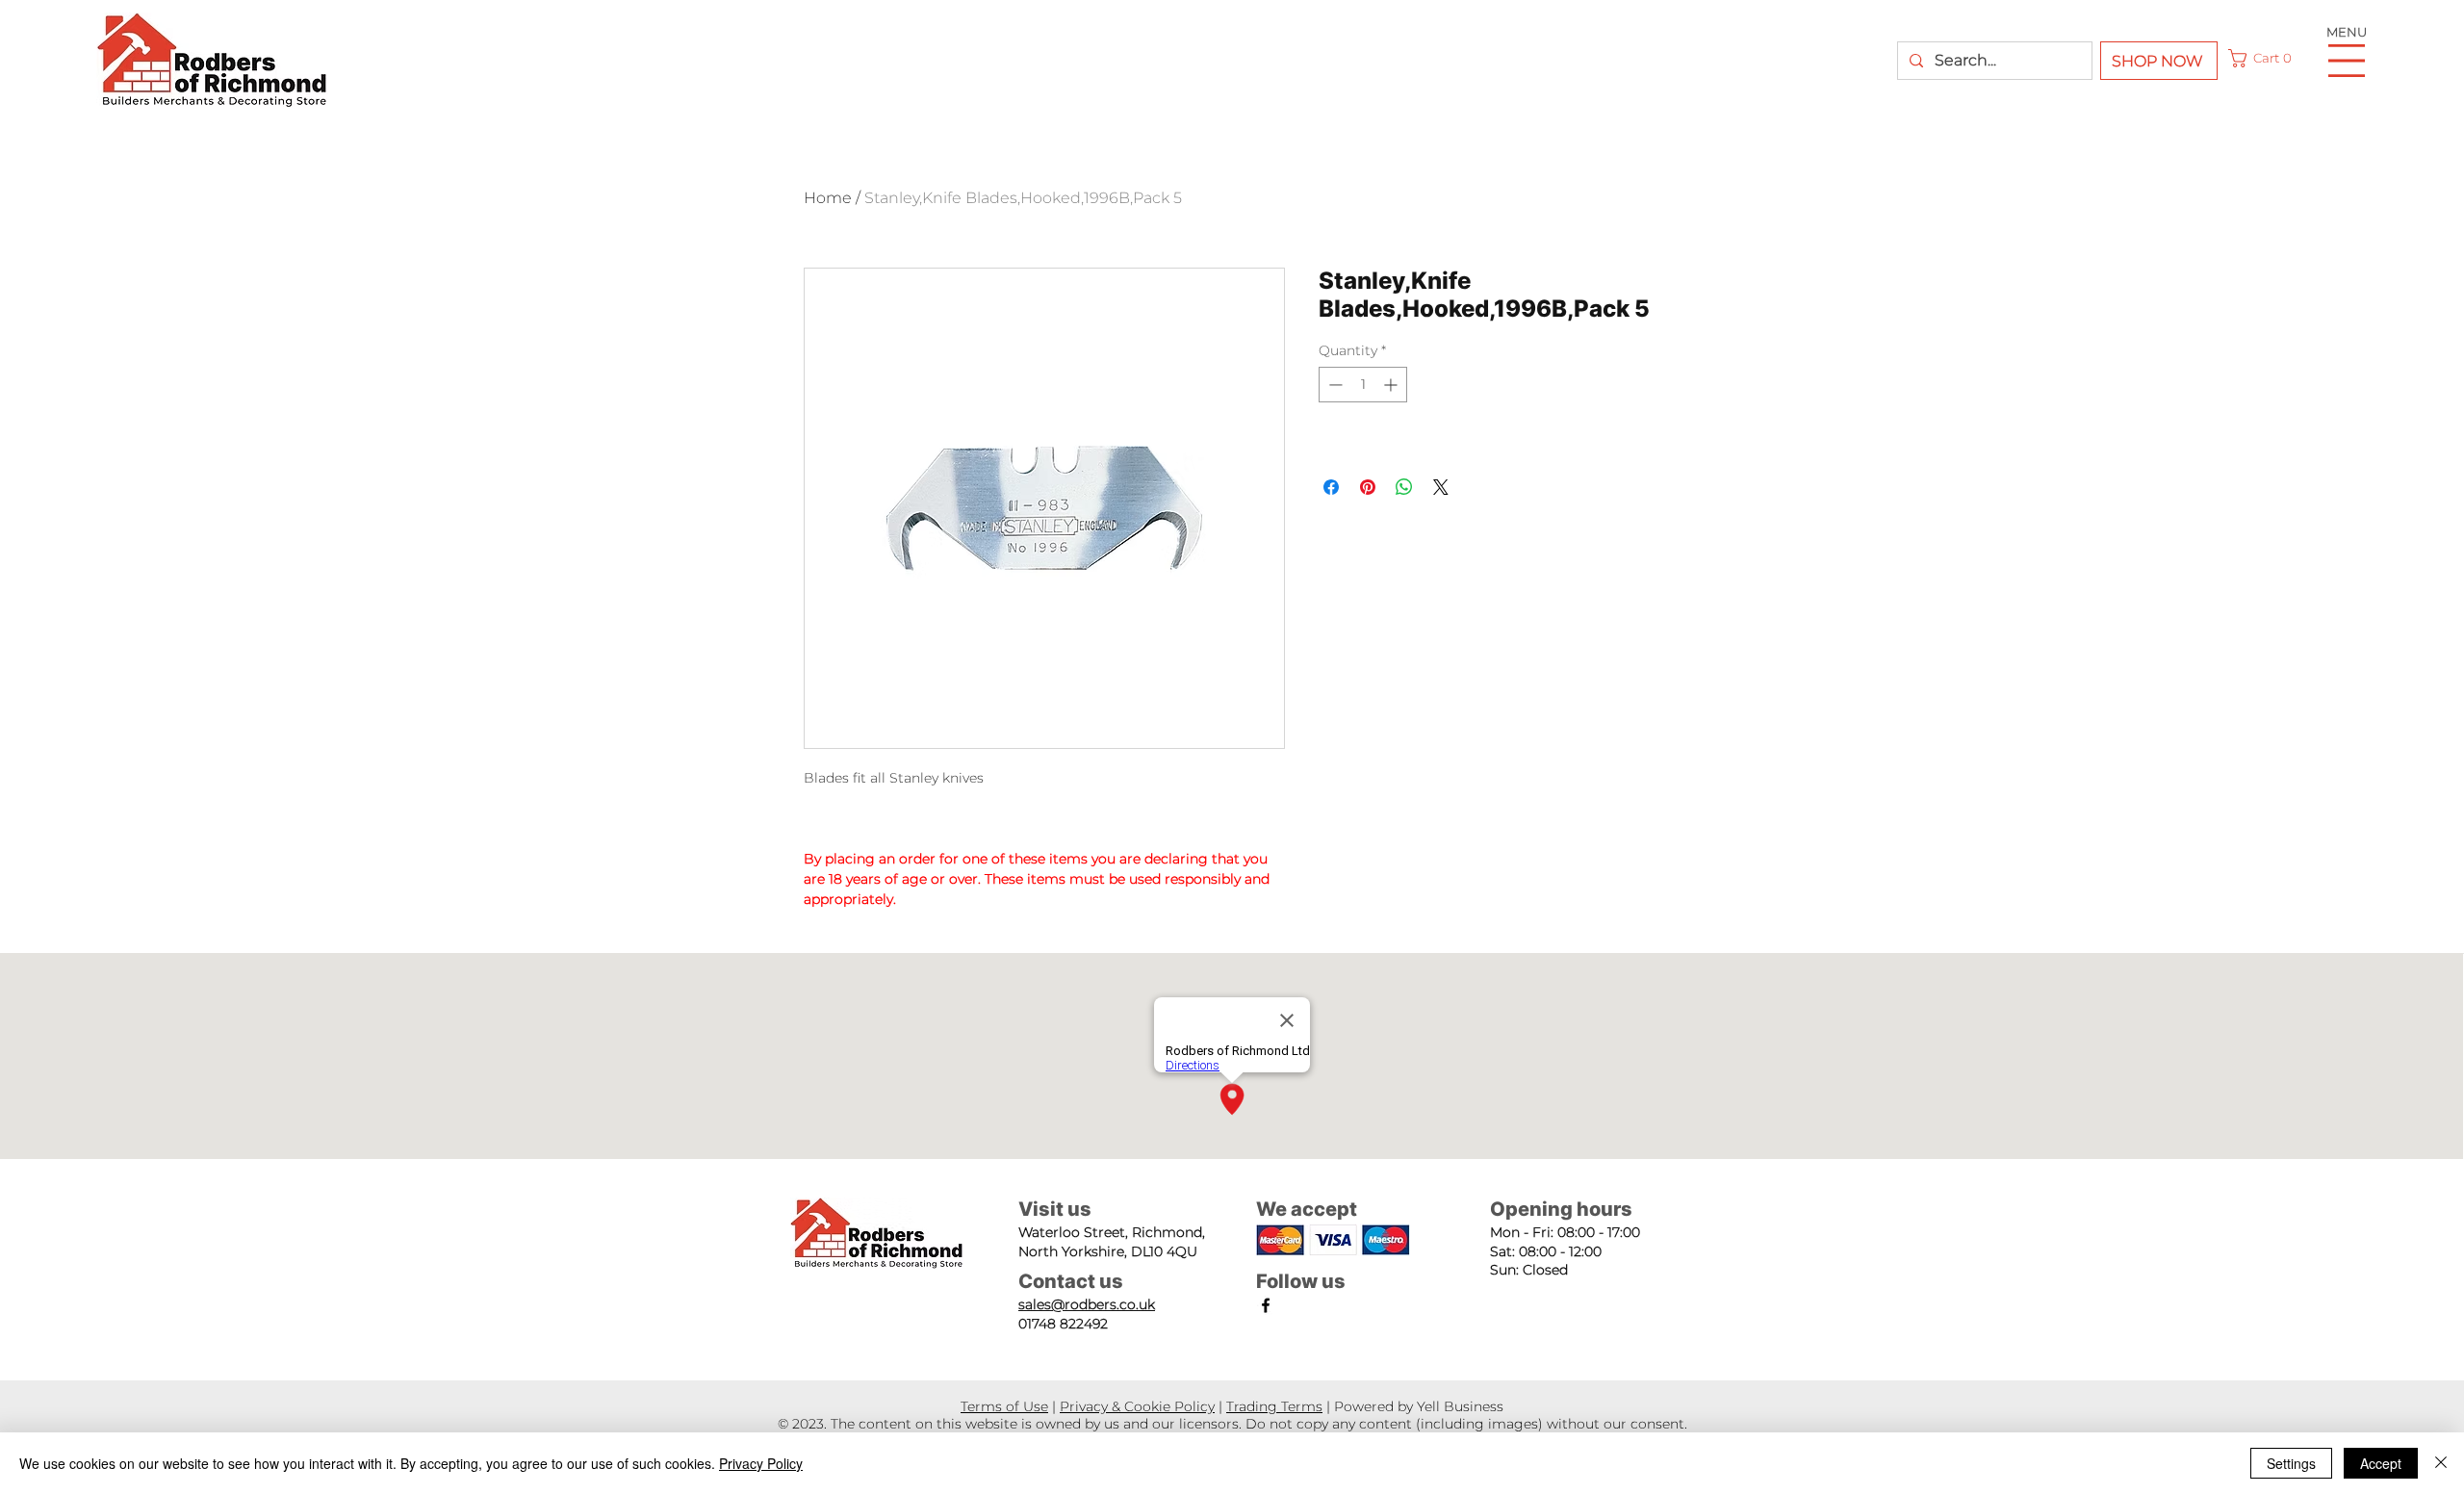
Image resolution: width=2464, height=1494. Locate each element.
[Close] (2441, 1463)
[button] (2263, 58)
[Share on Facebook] (1331, 487)
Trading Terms (1274, 1406)
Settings (2291, 1463)
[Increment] (1392, 385)
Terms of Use (1004, 1406)
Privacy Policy (761, 1463)
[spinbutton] (1363, 385)
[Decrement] (1334, 385)
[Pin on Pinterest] (1368, 487)
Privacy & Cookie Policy (1137, 1406)
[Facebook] (1266, 1305)
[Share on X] (1441, 487)
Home (828, 198)
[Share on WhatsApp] (1404, 487)
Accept (2381, 1463)
